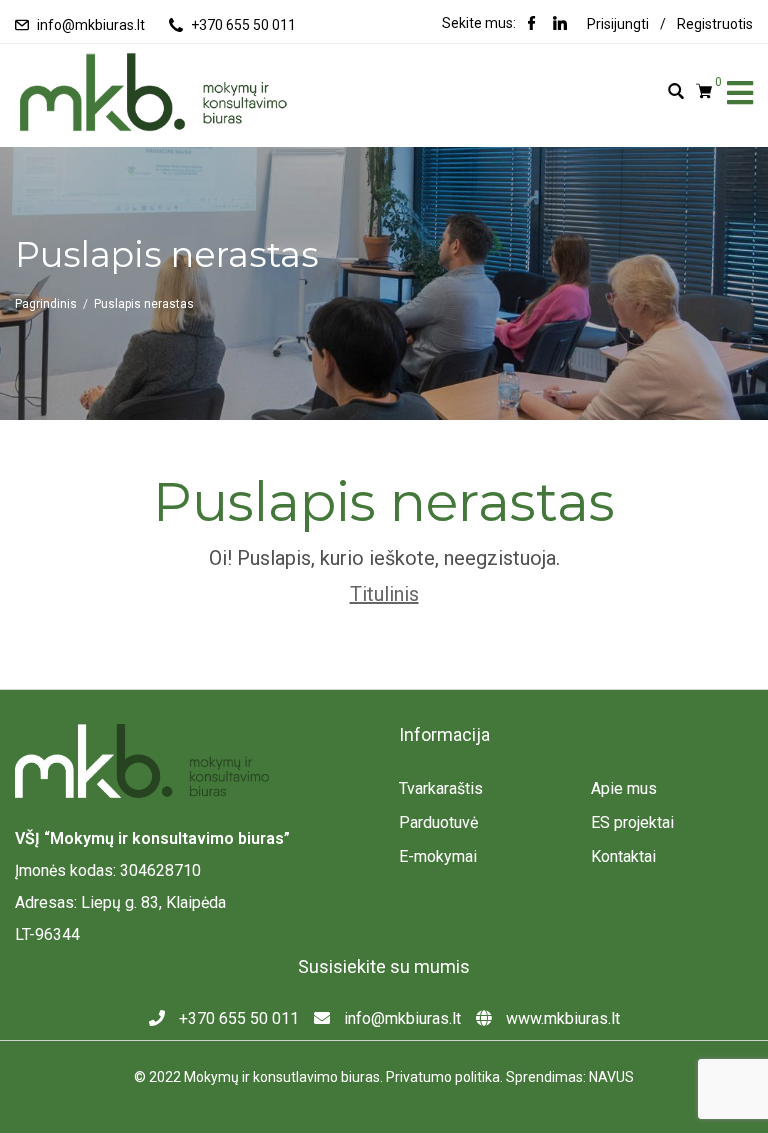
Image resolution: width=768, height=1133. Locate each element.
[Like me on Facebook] (532, 25)
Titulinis (384, 594)
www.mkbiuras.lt (561, 1018)
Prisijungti (618, 24)
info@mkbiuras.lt (91, 25)
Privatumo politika (443, 1077)
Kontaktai (623, 856)
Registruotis (715, 24)
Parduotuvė (438, 822)
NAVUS (611, 1077)
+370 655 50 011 (243, 25)
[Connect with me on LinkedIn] (560, 25)
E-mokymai (438, 856)
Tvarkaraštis (441, 788)
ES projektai (632, 822)
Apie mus (624, 788)
